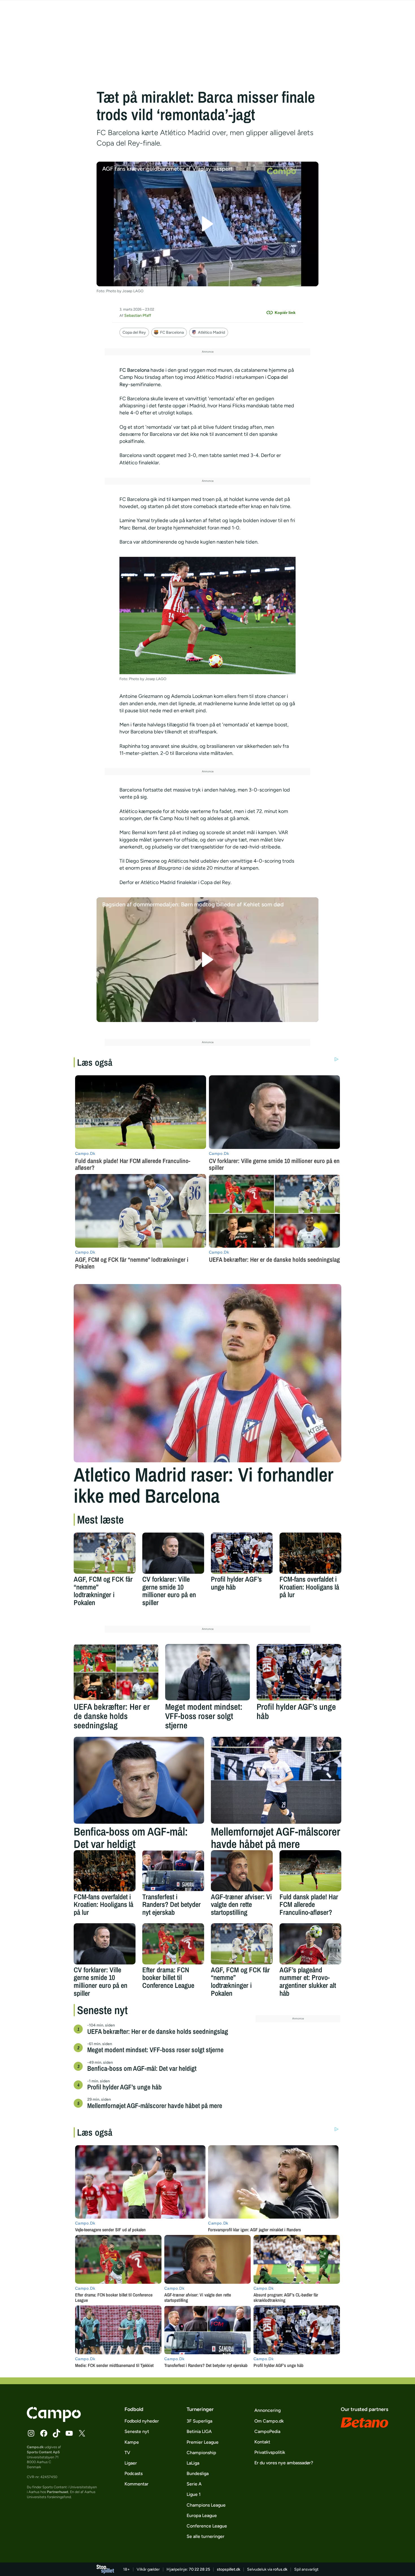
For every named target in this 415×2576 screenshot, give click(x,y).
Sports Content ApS (43, 2452)
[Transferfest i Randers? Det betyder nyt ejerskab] (173, 1871)
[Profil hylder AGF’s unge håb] (242, 1553)
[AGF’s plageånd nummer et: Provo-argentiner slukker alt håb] (310, 1944)
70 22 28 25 (199, 2569)
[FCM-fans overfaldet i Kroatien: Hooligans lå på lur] (310, 1553)
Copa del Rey (134, 332)
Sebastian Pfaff (138, 316)
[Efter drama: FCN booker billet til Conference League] (173, 1944)
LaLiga (193, 2463)
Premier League (203, 2442)
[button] (208, 224)
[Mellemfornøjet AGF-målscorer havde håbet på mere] (276, 1780)
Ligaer (131, 2463)
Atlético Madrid (211, 332)
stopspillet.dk (229, 2569)
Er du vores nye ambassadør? (284, 2463)
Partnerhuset (58, 2492)
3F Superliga (199, 2421)
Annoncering (267, 2410)
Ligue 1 (194, 2494)
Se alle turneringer (206, 2536)
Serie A (194, 2484)
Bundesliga (198, 2473)
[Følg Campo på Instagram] (31, 2433)
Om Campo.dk (269, 2421)
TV (127, 2453)
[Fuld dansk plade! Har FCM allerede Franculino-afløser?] (310, 1871)
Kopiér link (285, 313)
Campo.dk (35, 2447)
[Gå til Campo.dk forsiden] (54, 2420)
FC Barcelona (172, 332)
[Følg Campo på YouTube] (69, 2433)
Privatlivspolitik (270, 2452)
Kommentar (136, 2484)
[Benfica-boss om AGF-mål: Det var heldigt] (139, 1780)
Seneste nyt (137, 2431)
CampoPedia (267, 2431)
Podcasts (134, 2473)
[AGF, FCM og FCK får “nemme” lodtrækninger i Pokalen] (105, 1553)
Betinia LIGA (199, 2431)
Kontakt (262, 2442)
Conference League (207, 2526)
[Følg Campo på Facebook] (44, 2433)
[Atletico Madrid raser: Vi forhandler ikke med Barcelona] (207, 1373)
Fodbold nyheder (142, 2421)
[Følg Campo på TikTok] (56, 2433)
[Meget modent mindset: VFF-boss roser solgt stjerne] (207, 1672)
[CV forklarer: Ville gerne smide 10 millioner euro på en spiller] (173, 1553)
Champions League (206, 2505)
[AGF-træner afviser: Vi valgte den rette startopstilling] (242, 1871)
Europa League (202, 2515)
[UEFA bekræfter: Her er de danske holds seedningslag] (116, 1672)
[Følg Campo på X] (82, 2433)
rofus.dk (280, 2569)
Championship (201, 2453)
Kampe (132, 2442)
